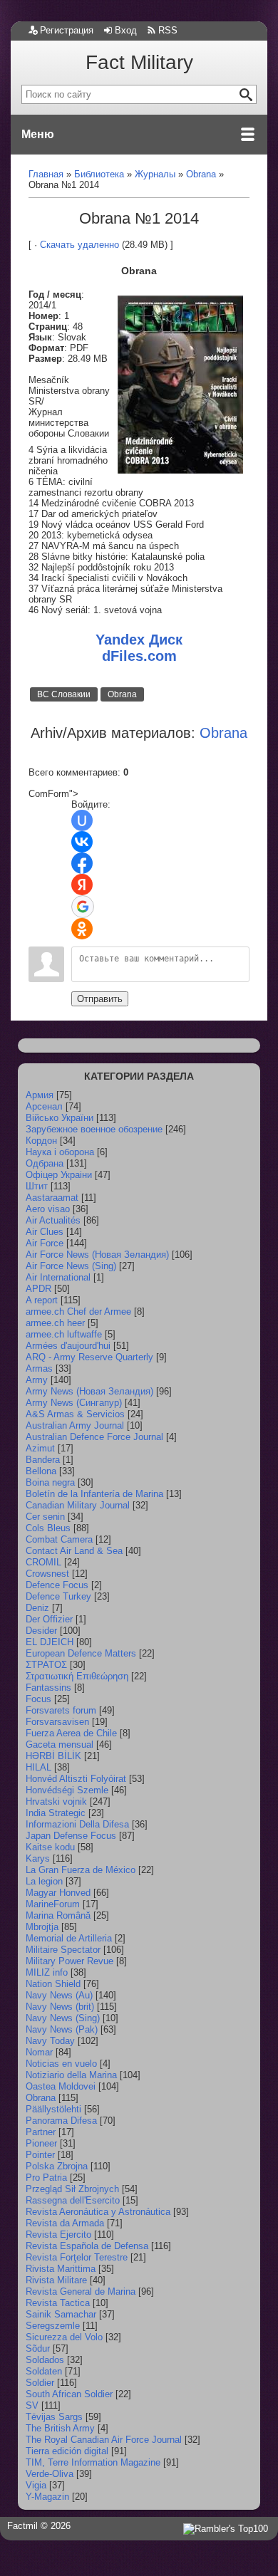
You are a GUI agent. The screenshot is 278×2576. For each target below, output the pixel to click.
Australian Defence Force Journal (94, 1437)
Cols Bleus (48, 1528)
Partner (41, 2132)
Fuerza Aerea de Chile (71, 1733)
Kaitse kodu (50, 1847)
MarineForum (53, 1904)
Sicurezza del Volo (64, 2337)
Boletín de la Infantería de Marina (94, 1494)
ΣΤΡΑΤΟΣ (46, 1665)
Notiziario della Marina (71, 2075)
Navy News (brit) (60, 2007)
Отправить (100, 999)
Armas (39, 1368)
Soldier (40, 2383)
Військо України (60, 1118)
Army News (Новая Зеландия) (89, 1391)
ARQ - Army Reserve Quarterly (89, 1357)
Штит (37, 1186)
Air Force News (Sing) (71, 1266)
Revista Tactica (58, 2303)
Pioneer (41, 2143)
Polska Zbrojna (57, 2166)
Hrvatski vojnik (56, 1801)
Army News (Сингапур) (74, 1403)
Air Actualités (53, 1220)
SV (32, 2405)
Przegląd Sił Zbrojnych (72, 2189)
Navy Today (50, 2041)
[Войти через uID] (82, 820)
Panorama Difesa (61, 2121)
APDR (38, 1289)
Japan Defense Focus (71, 1836)
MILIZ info (47, 1972)
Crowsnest (47, 1574)
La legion (44, 1881)
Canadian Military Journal (78, 1505)
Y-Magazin (47, 2497)
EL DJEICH (50, 1642)
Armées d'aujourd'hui (68, 1346)
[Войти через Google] (83, 907)
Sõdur (38, 2348)
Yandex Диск (139, 640)
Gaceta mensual (60, 1745)
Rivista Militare (56, 2280)
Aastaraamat (52, 1198)
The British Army (60, 2428)
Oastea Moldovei (61, 2086)
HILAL (38, 1767)
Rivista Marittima (61, 2269)
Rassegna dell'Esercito (73, 2200)
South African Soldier (69, 2394)
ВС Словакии (64, 694)
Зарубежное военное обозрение (94, 1129)
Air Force (45, 1243)
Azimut (40, 1448)
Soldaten (44, 2371)
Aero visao (48, 1209)
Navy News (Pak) (62, 2029)
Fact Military (139, 62)
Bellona (41, 1471)
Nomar (39, 2052)
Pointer (40, 2155)
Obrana (122, 694)
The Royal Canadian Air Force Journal (104, 2440)
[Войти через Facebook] (82, 863)
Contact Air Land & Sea (74, 1551)
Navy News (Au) (59, 1995)
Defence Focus (57, 1585)
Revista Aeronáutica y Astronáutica (98, 2212)
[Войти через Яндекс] (82, 885)
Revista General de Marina (81, 2291)
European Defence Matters (81, 1653)
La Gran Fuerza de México (81, 1870)
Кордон (41, 1141)
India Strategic (56, 1813)
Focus (38, 1699)
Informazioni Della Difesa (77, 1824)
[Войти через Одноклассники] (82, 929)
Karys (38, 1858)
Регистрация (67, 30)
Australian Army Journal (75, 1425)
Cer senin (45, 1517)
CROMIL (43, 1562)
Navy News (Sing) (63, 2018)
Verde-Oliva (50, 2474)
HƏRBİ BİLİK (53, 1756)
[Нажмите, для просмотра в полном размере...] (180, 470)
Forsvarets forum (61, 1710)
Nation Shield (53, 1984)
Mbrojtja (42, 1927)
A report (42, 1300)
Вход (126, 30)
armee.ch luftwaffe (64, 1334)
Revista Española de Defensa (87, 2246)
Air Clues (45, 1232)
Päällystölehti (53, 2109)
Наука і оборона (60, 1152)
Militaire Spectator (63, 1950)
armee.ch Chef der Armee (78, 1312)
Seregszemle (53, 2326)
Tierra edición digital (67, 2451)
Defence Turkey (58, 1596)
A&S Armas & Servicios (75, 1414)
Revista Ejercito (58, 2235)
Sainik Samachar (61, 2314)
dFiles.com (139, 656)
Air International (58, 1277)
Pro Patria (46, 2178)
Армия (40, 1095)
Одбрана (45, 1163)
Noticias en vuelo (61, 2064)
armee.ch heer (55, 1323)
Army (37, 1380)
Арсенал (44, 1106)
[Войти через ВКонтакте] (82, 842)
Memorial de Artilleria (69, 1938)
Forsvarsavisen (57, 1722)
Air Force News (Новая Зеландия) (97, 1255)
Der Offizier (49, 1619)
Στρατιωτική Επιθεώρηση (77, 1676)
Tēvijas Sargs (54, 2417)
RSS (168, 30)
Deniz (37, 1608)
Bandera (43, 1460)
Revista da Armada (65, 2223)
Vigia (36, 2485)
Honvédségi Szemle (67, 1790)
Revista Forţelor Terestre (77, 2257)
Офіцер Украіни (59, 1175)
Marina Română (58, 1915)
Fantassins (48, 1688)
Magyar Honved (58, 1893)
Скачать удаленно (79, 245)
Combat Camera (59, 1539)
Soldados (45, 2360)
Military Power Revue (69, 1961)
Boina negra (50, 1482)
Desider (41, 1631)
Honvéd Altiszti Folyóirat (76, 1779)
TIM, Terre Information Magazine (93, 2462)
